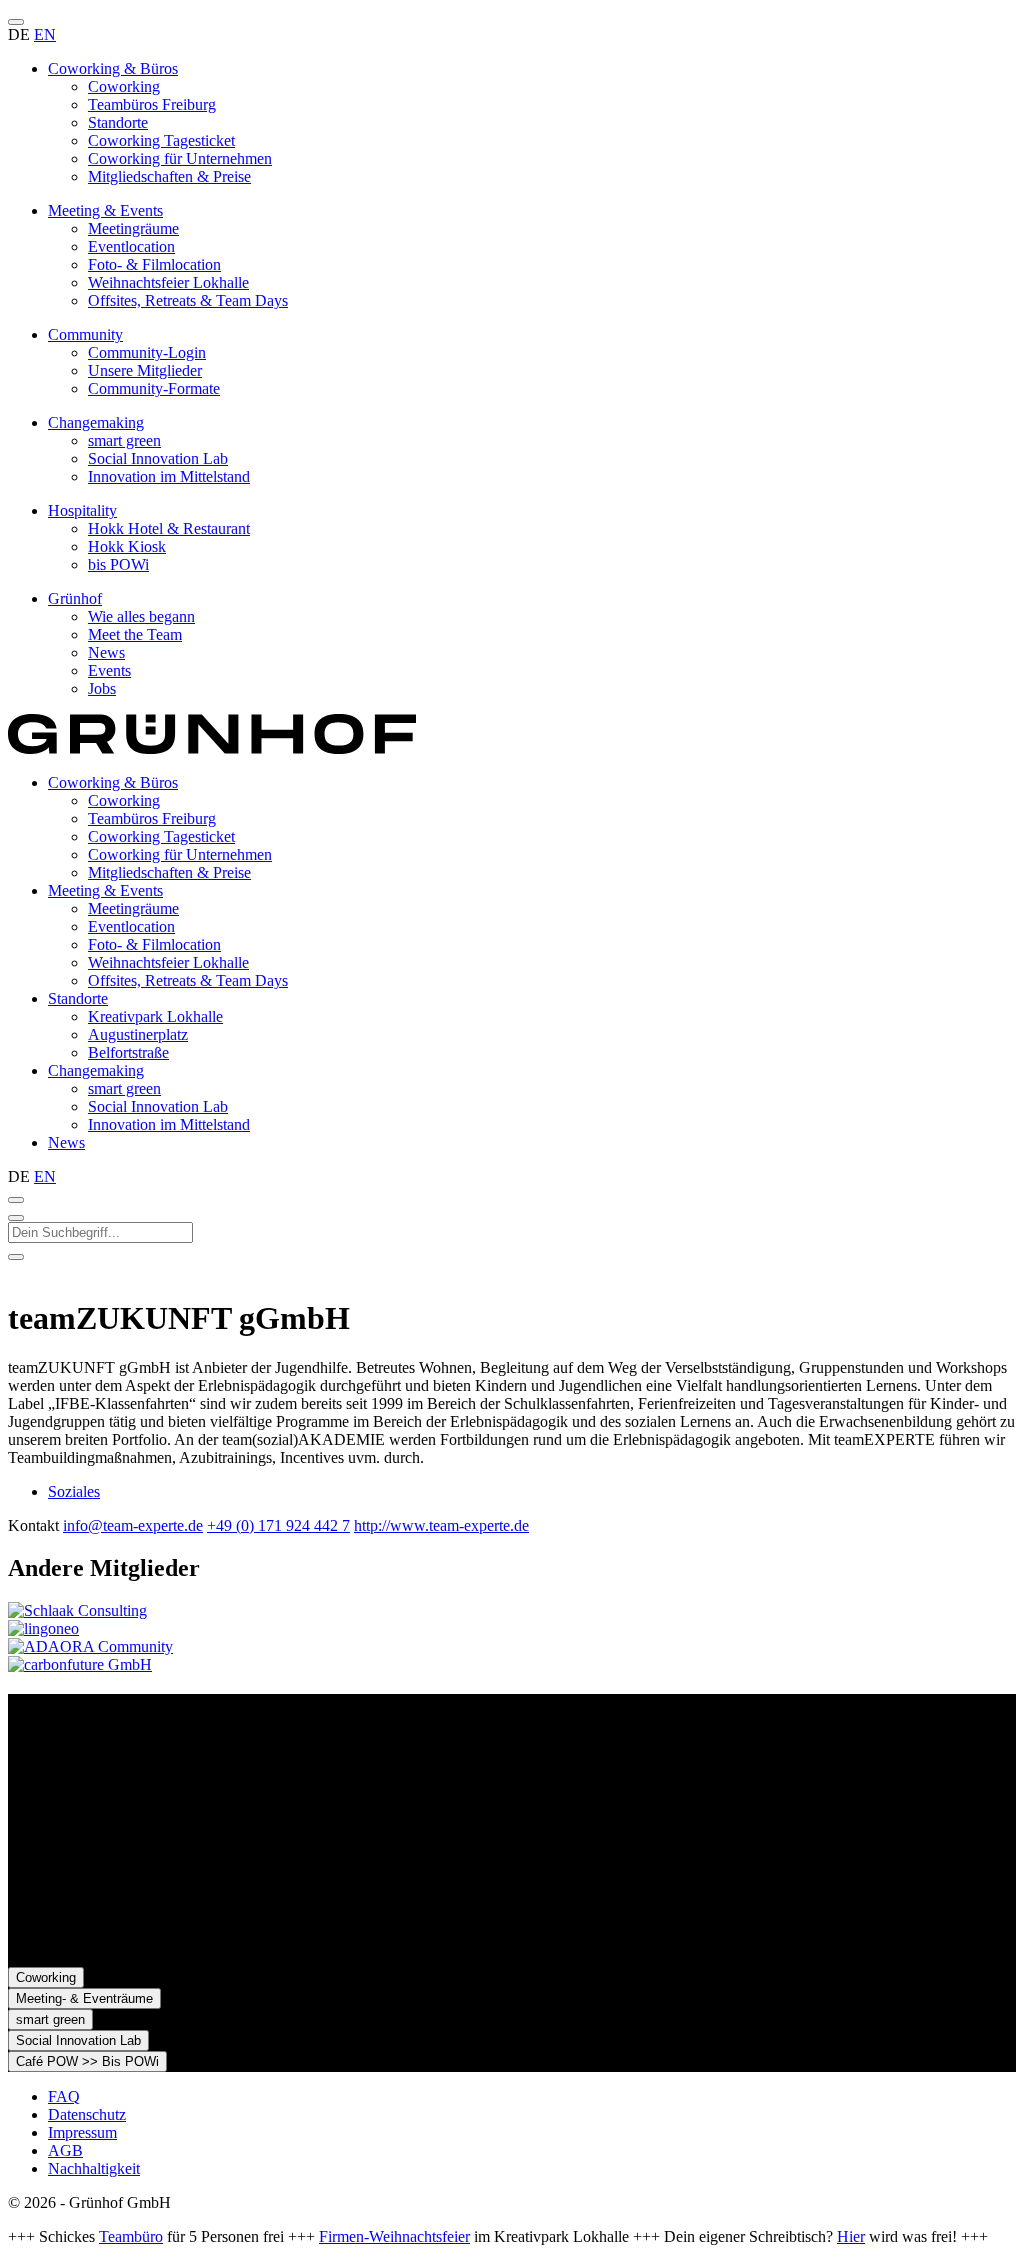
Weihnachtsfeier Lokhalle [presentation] (168, 962)
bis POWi (118, 564)
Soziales (74, 1491)
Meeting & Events (105, 210)
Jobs (102, 688)
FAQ (64, 2096)
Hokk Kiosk (127, 546)
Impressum (82, 2132)
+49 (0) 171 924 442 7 (278, 1525)
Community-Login (147, 352)
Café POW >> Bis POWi (87, 2061)
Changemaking (96, 422)
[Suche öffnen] (16, 1200)
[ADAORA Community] (90, 1646)
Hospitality (82, 510)
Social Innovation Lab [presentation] (158, 1106)
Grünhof (75, 598)
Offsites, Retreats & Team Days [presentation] (188, 980)
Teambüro (131, 2236)
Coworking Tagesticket (161, 140)
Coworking (124, 86)
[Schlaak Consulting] (77, 1610)
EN (45, 34)
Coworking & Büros (113, 68)
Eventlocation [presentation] (131, 926)
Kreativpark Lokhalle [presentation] (155, 1016)
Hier (851, 2236)
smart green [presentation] (124, 1088)
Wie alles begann (141, 616)
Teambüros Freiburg (152, 104)
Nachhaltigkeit (94, 2168)
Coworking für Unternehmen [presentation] (180, 854)
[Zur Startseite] (212, 748)
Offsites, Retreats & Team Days (188, 300)
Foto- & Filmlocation (154, 264)
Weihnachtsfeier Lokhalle (168, 282)
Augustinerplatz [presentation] (138, 1034)
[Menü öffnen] (16, 22)
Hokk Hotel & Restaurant (169, 528)
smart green (124, 440)
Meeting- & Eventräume (84, 1998)
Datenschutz (87, 2114)
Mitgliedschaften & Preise (169, 176)
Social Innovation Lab (158, 458)
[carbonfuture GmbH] (80, 1664)
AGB (65, 2150)
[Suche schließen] (16, 1218)
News (106, 652)
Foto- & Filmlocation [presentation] (154, 944)
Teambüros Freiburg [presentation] (152, 818)
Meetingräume (133, 228)
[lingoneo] (43, 1628)
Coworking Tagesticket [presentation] (161, 836)
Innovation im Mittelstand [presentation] (169, 1124)
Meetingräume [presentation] (133, 908)
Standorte (118, 122)
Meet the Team (135, 634)
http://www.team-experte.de (441, 1525)
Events (109, 670)
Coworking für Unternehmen (180, 158)
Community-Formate (154, 388)
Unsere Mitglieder (145, 370)
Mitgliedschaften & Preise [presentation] (169, 872)
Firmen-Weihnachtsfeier (394, 2236)
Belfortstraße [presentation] (128, 1052)
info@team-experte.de (133, 1525)
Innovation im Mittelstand (169, 476)
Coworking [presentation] (124, 800)
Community (85, 334)
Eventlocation (131, 246)
